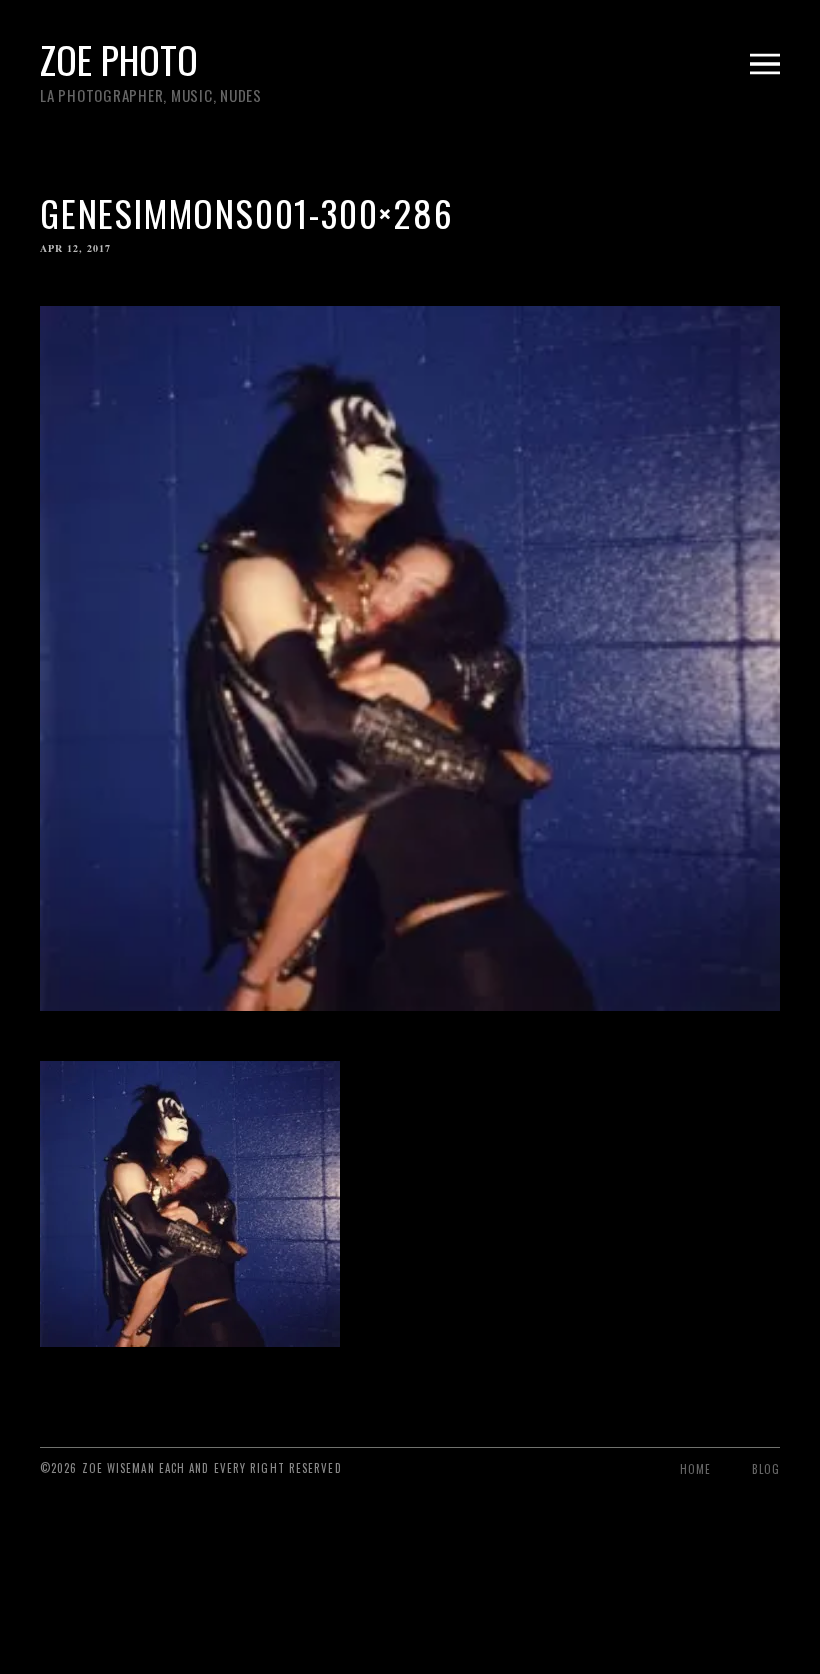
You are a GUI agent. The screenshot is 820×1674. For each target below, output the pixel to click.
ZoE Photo (119, 59)
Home (695, 1469)
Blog (766, 1469)
